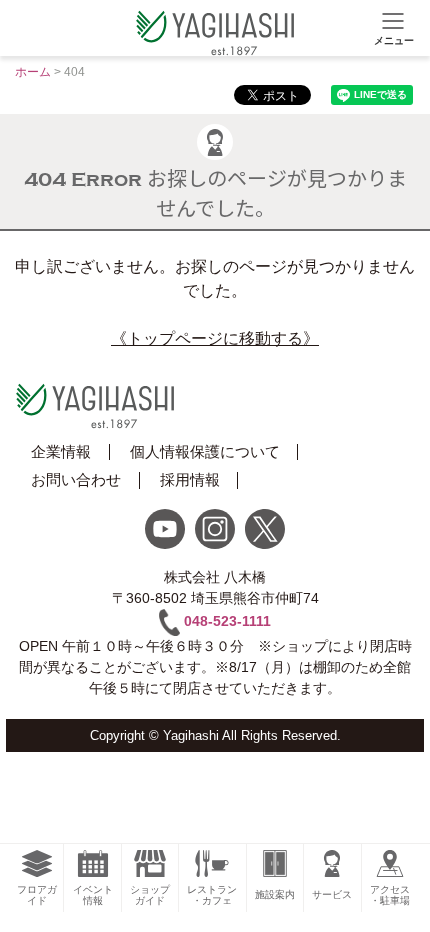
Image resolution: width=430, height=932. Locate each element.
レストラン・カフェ (212, 895)
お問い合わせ (76, 479)
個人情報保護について (205, 451)
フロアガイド (37, 895)
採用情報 (190, 479)
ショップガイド (150, 895)
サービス (332, 894)
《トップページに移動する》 (215, 338)
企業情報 (61, 451)
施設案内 (275, 894)
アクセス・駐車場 (390, 895)
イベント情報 (93, 895)
